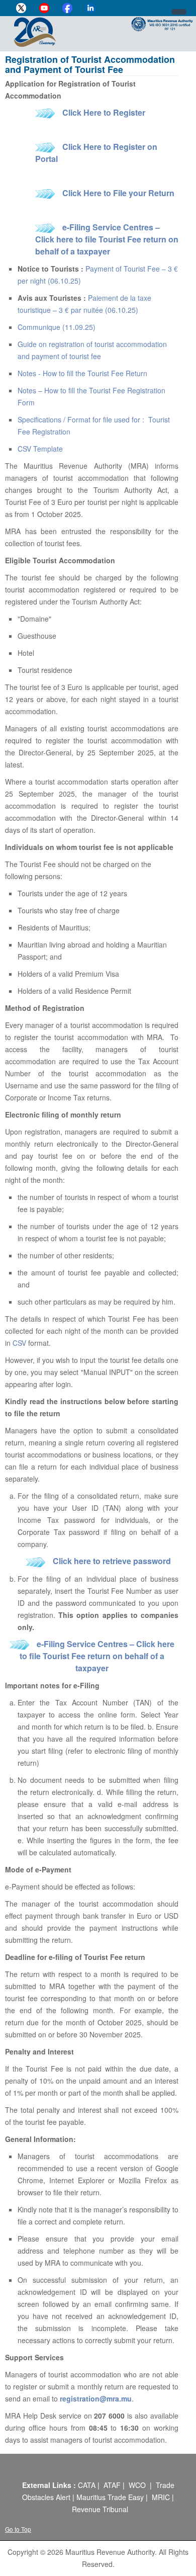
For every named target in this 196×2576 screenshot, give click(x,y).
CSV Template (40, 449)
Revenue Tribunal (100, 2509)
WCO (137, 2485)
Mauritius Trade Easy (110, 2497)
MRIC (161, 2497)
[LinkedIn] (90, 8)
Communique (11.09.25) (57, 327)
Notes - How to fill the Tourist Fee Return (82, 373)
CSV (19, 1343)
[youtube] (44, 8)
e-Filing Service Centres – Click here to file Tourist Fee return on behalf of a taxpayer (107, 239)
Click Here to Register (104, 112)
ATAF (112, 2485)
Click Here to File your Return (118, 193)
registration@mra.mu (96, 2398)
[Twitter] (21, 8)
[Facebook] (67, 8)
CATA (87, 2485)
